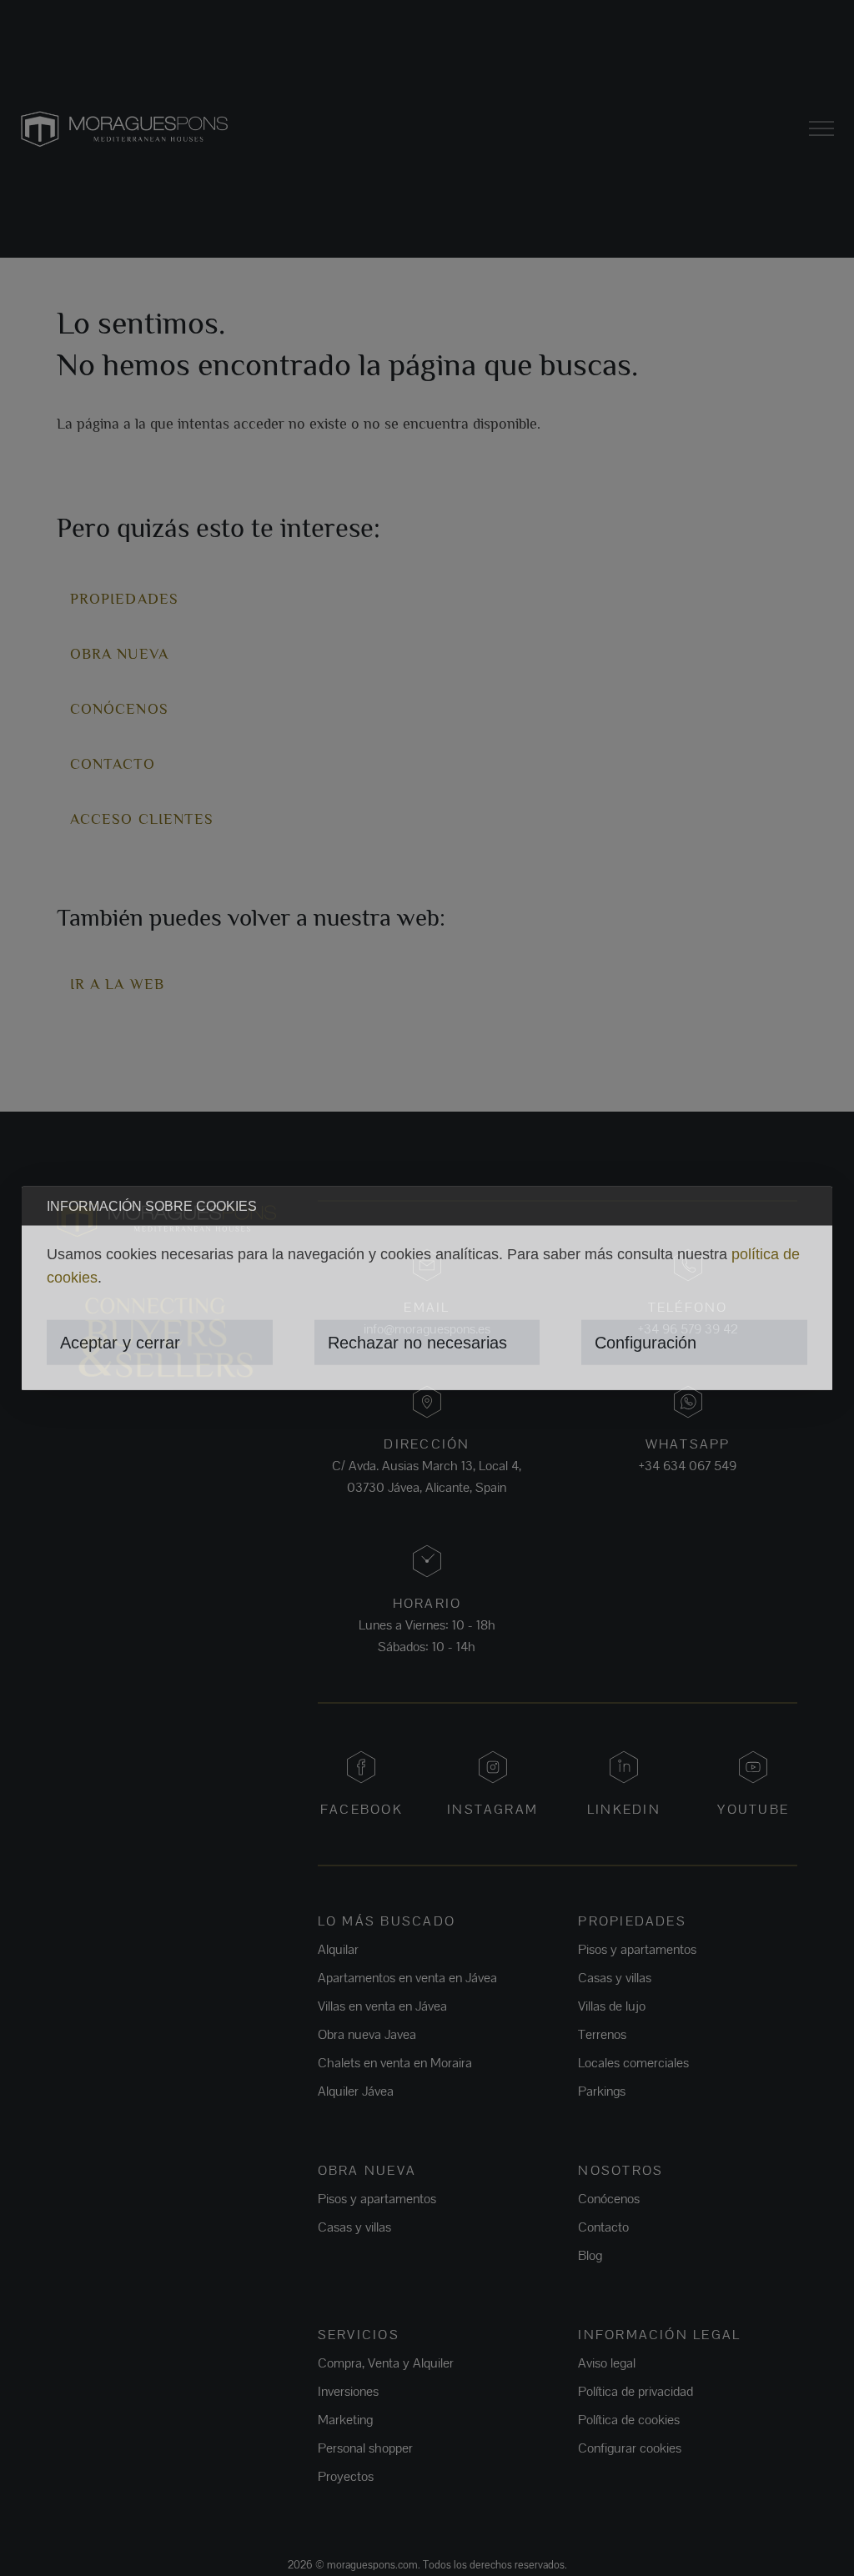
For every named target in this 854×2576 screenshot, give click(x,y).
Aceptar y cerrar (120, 1343)
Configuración (646, 1343)
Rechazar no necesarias (417, 1343)
